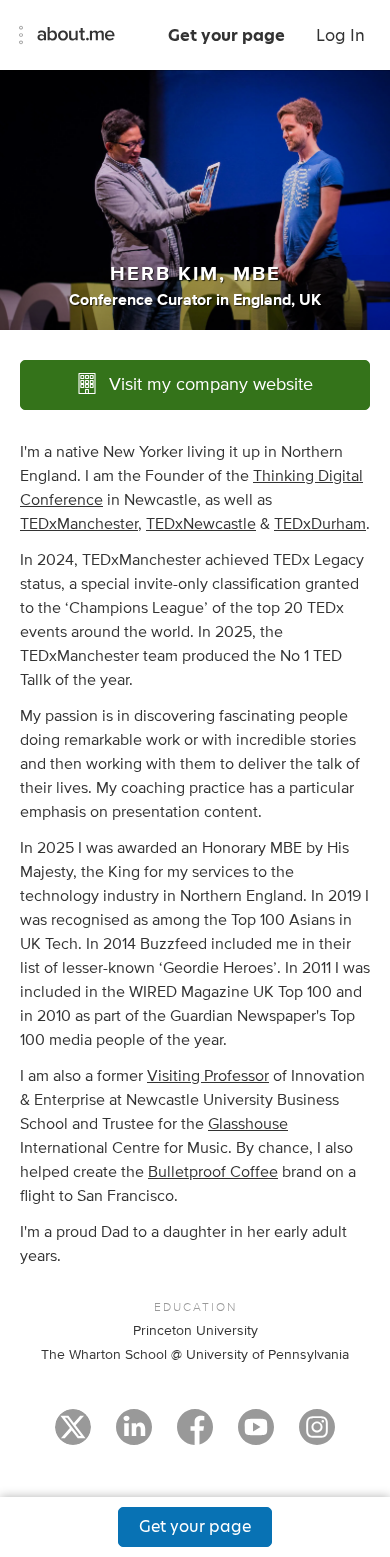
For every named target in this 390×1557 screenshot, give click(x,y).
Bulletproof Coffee (213, 1172)
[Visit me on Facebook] (195, 1436)
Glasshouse (248, 1124)
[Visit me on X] (73, 1436)
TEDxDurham (320, 524)
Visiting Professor (208, 1076)
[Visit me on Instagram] (317, 1436)
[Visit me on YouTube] (256, 1436)
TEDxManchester (79, 524)
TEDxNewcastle (201, 524)
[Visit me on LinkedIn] (134, 1436)
